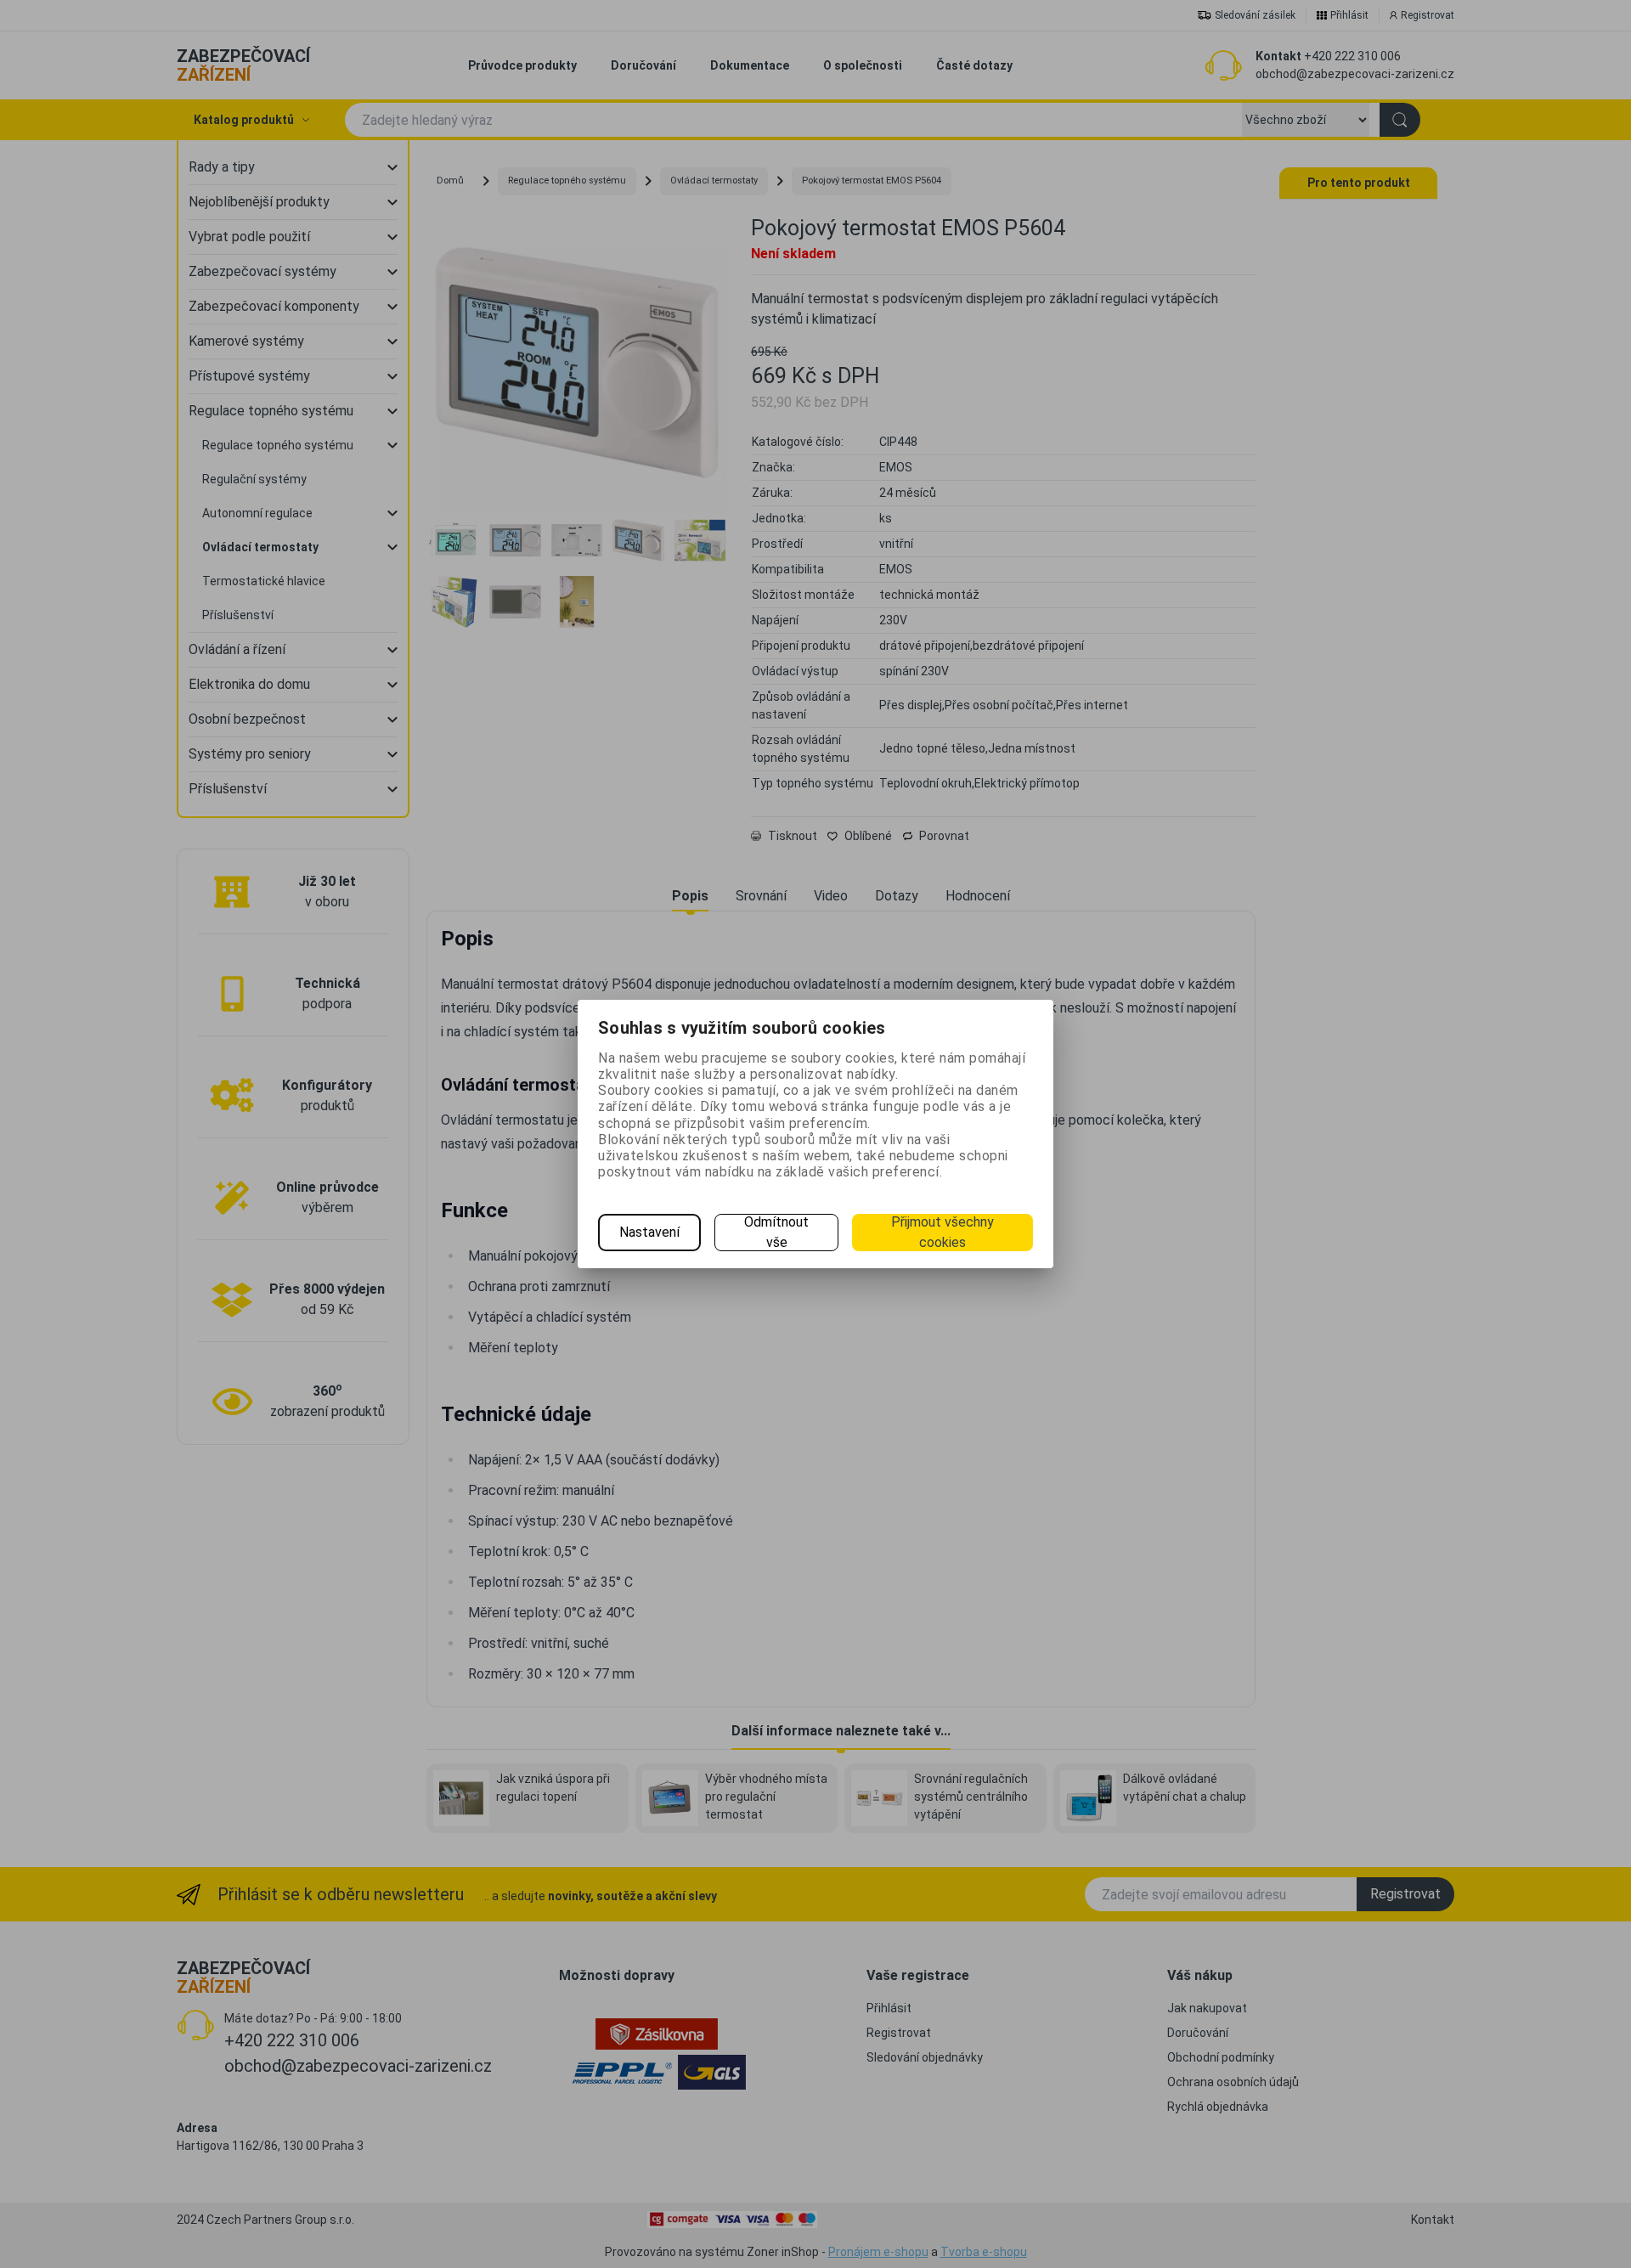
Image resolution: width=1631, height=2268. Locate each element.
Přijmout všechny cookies (942, 1232)
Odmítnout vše (776, 1232)
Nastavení (649, 1232)
